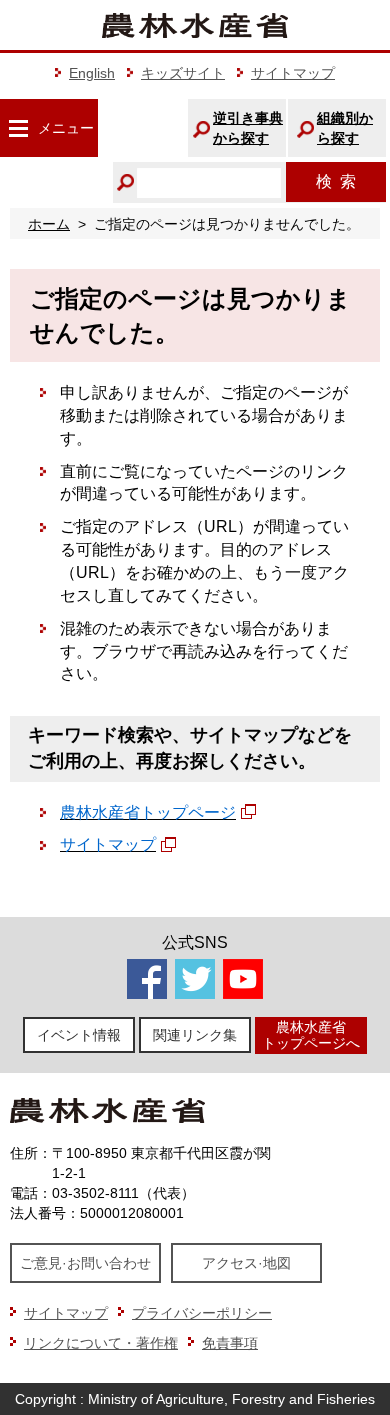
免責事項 (230, 1343)
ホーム (49, 224)
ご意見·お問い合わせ (85, 1263)
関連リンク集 (195, 1035)
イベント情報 (79, 1035)
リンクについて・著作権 (101, 1343)
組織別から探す (345, 128)
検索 (336, 181)
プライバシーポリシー (202, 1313)
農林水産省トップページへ (311, 1034)
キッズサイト (183, 73)
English (92, 73)
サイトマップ (293, 73)
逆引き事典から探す (248, 128)
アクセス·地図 (246, 1263)
